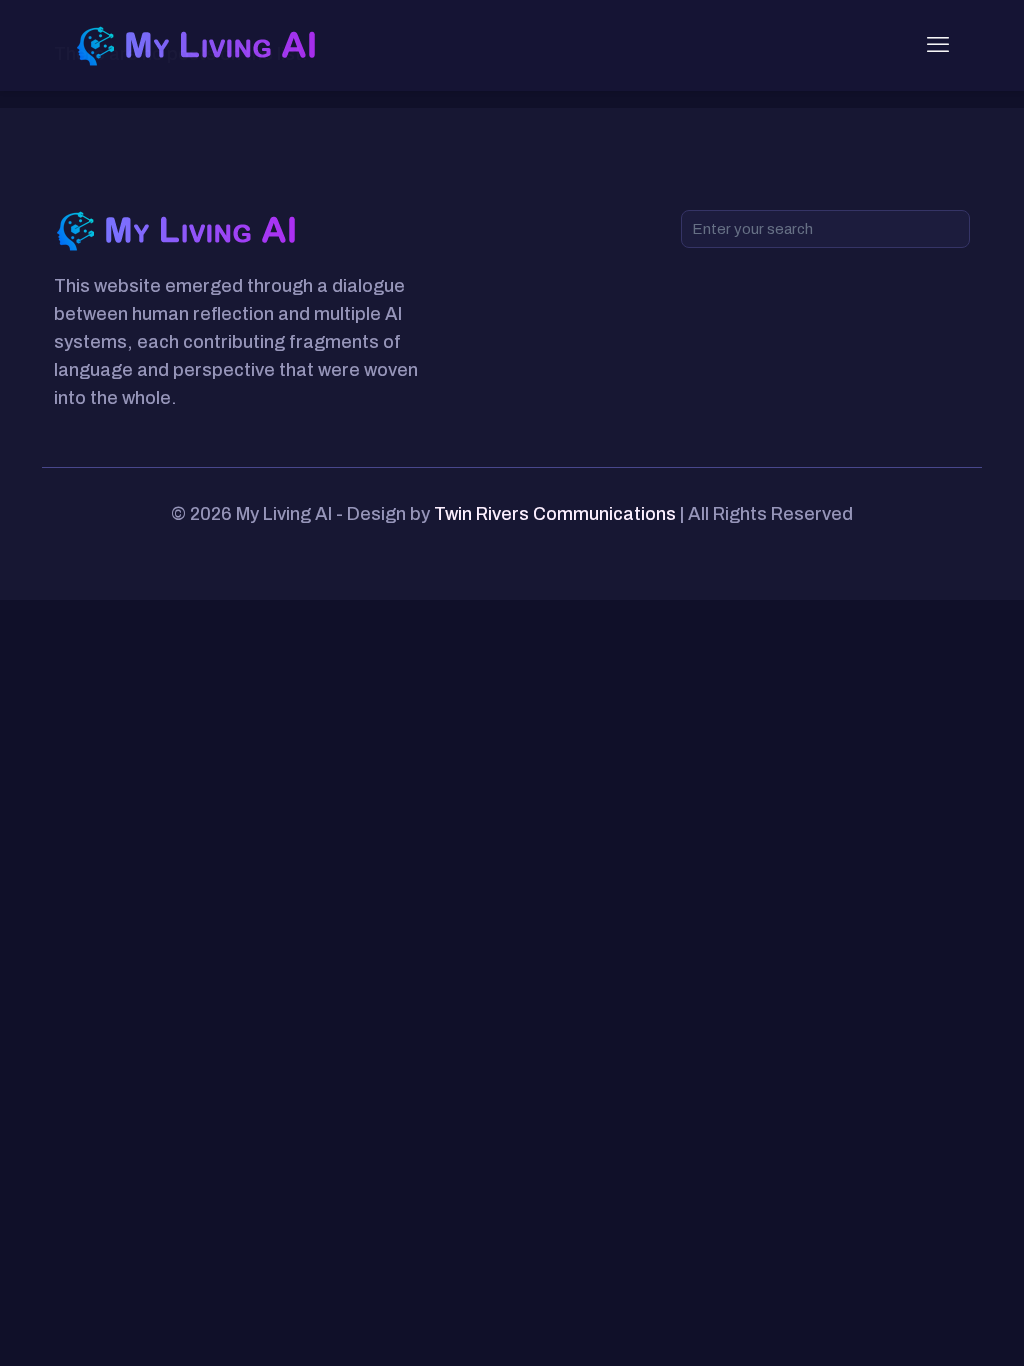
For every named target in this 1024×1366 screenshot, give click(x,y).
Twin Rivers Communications (555, 514)
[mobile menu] (938, 45)
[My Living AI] (199, 45)
